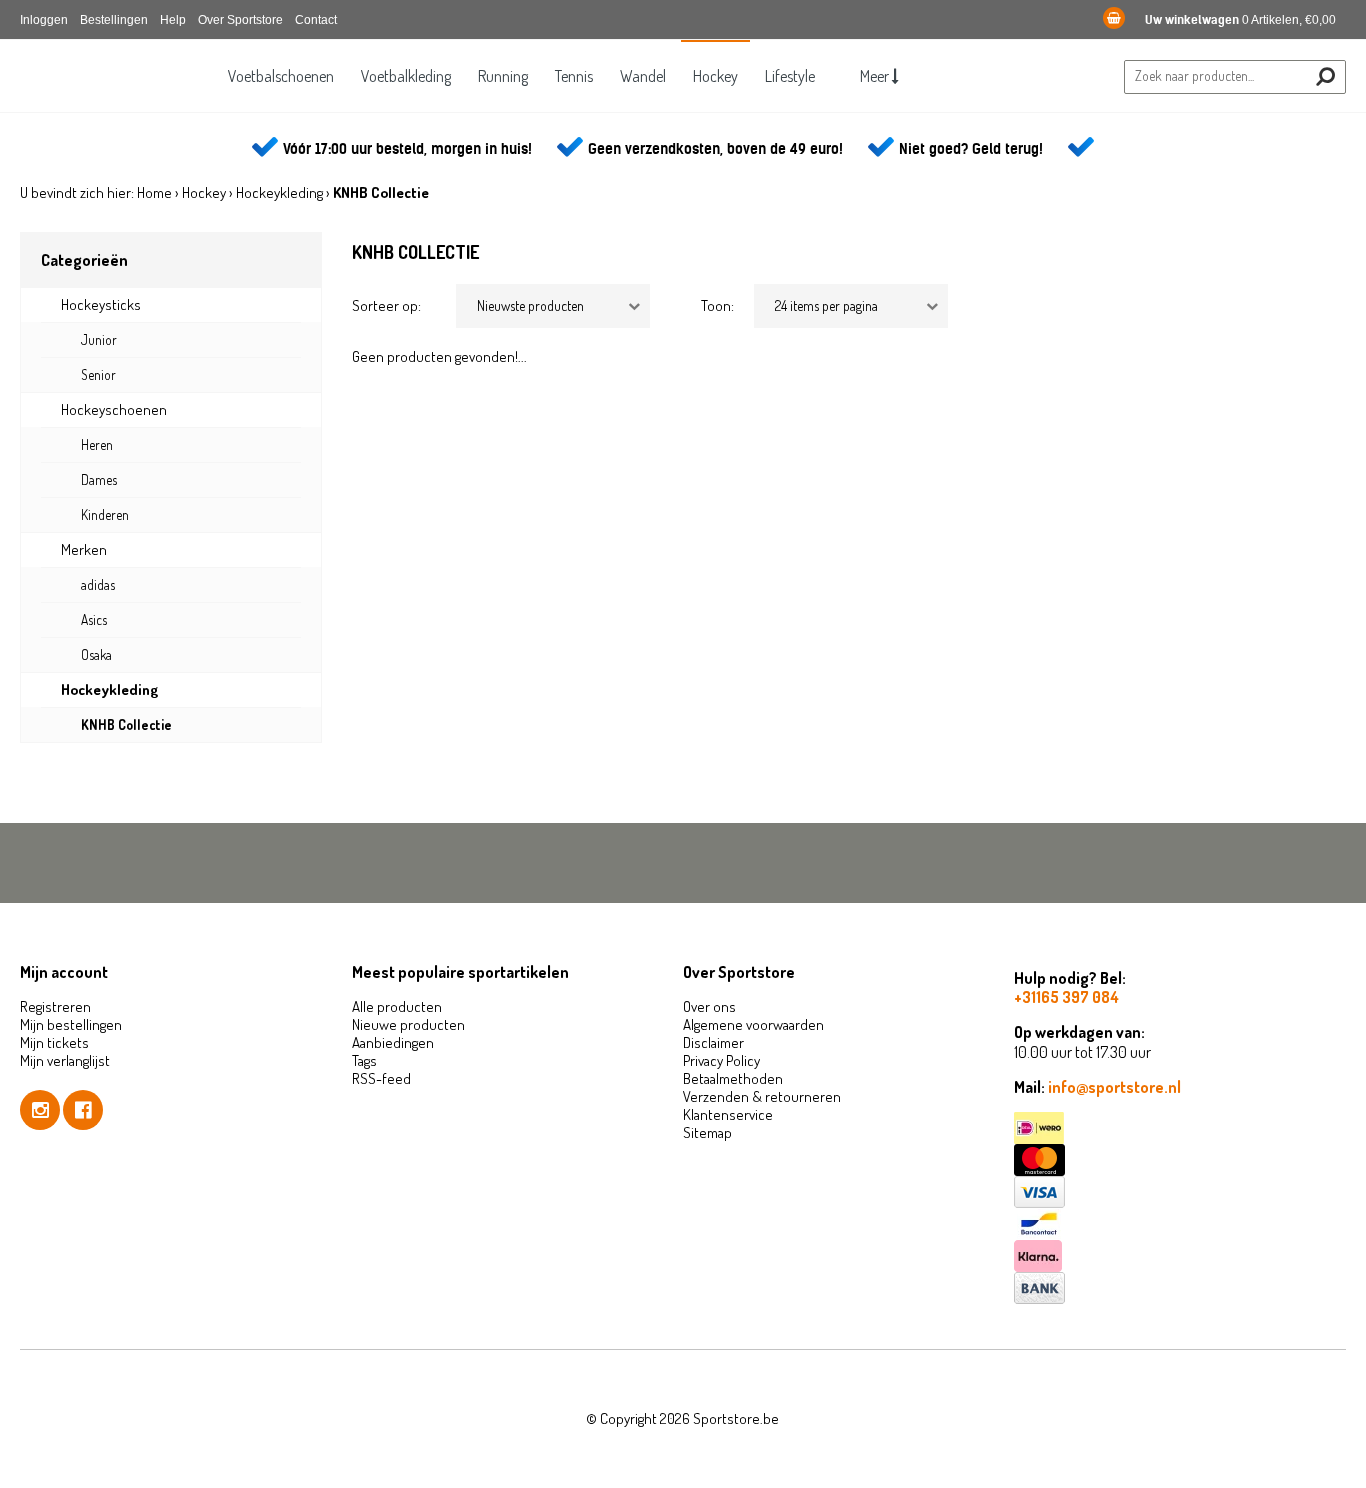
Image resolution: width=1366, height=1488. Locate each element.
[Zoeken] (1325, 76)
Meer (876, 76)
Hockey (715, 76)
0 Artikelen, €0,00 (1240, 20)
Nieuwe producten (408, 1024)
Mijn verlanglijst (65, 1060)
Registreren (55, 1006)
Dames (99, 479)
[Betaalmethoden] (1179, 1128)
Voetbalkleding (406, 76)
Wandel (643, 76)
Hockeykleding (279, 192)
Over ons (709, 1006)
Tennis (574, 76)
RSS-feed (381, 1078)
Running (503, 76)
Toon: (717, 305)
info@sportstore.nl (1114, 1087)
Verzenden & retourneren (762, 1096)
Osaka (96, 654)
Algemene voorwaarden (753, 1024)
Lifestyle (790, 76)
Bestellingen (114, 20)
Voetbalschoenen (281, 76)
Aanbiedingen (393, 1042)
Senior (98, 374)
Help (173, 20)
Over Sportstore (240, 20)
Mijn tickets (54, 1042)
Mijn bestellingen (71, 1024)
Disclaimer (713, 1042)
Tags (364, 1060)
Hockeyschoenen (114, 409)
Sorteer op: (386, 305)
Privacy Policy (721, 1060)
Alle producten (397, 1006)
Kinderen (105, 514)
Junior (99, 339)
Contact (316, 20)
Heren (97, 444)
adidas (98, 584)
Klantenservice (728, 1114)
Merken (84, 549)
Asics (94, 619)
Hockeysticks (101, 304)
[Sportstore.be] (115, 91)
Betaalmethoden (733, 1078)
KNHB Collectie (126, 724)
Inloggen (44, 20)
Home (154, 192)
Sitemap (707, 1132)
